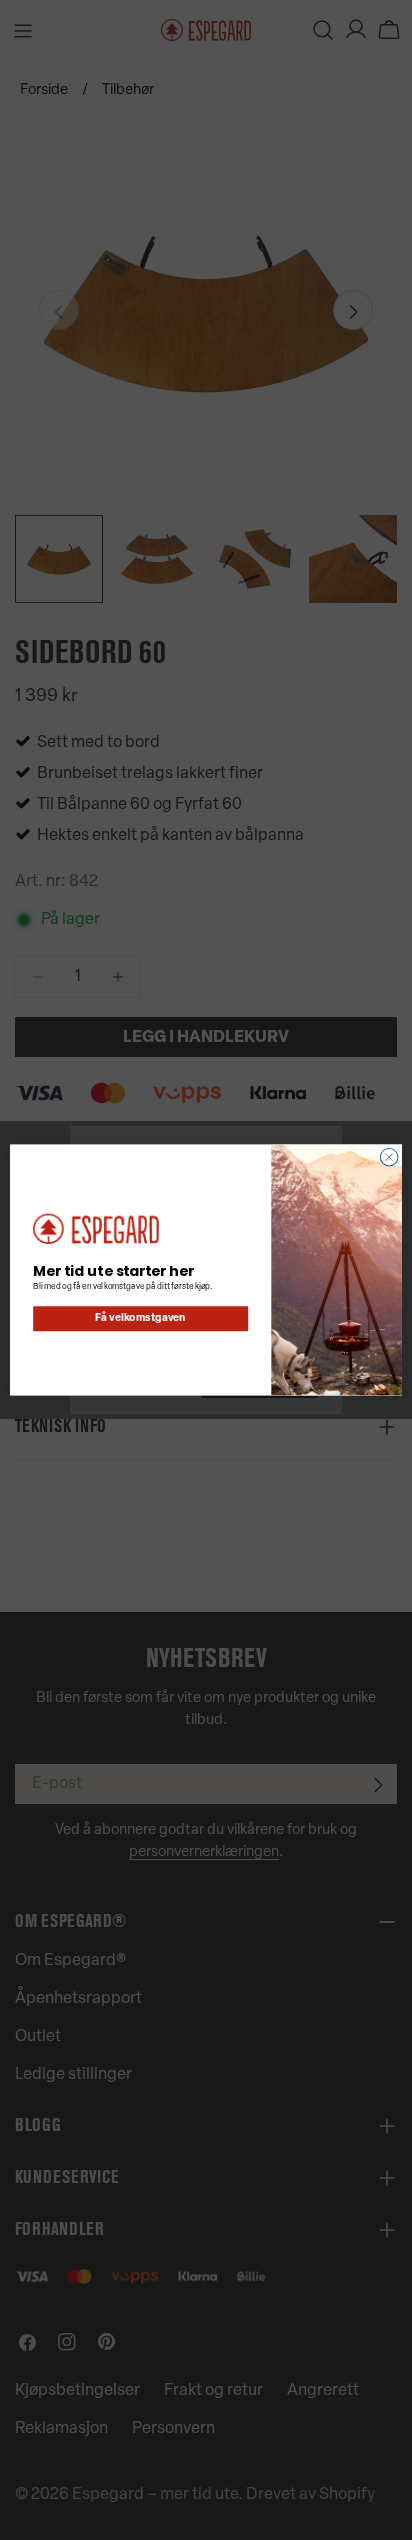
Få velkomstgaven (140, 1319)
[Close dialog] (389, 1157)
